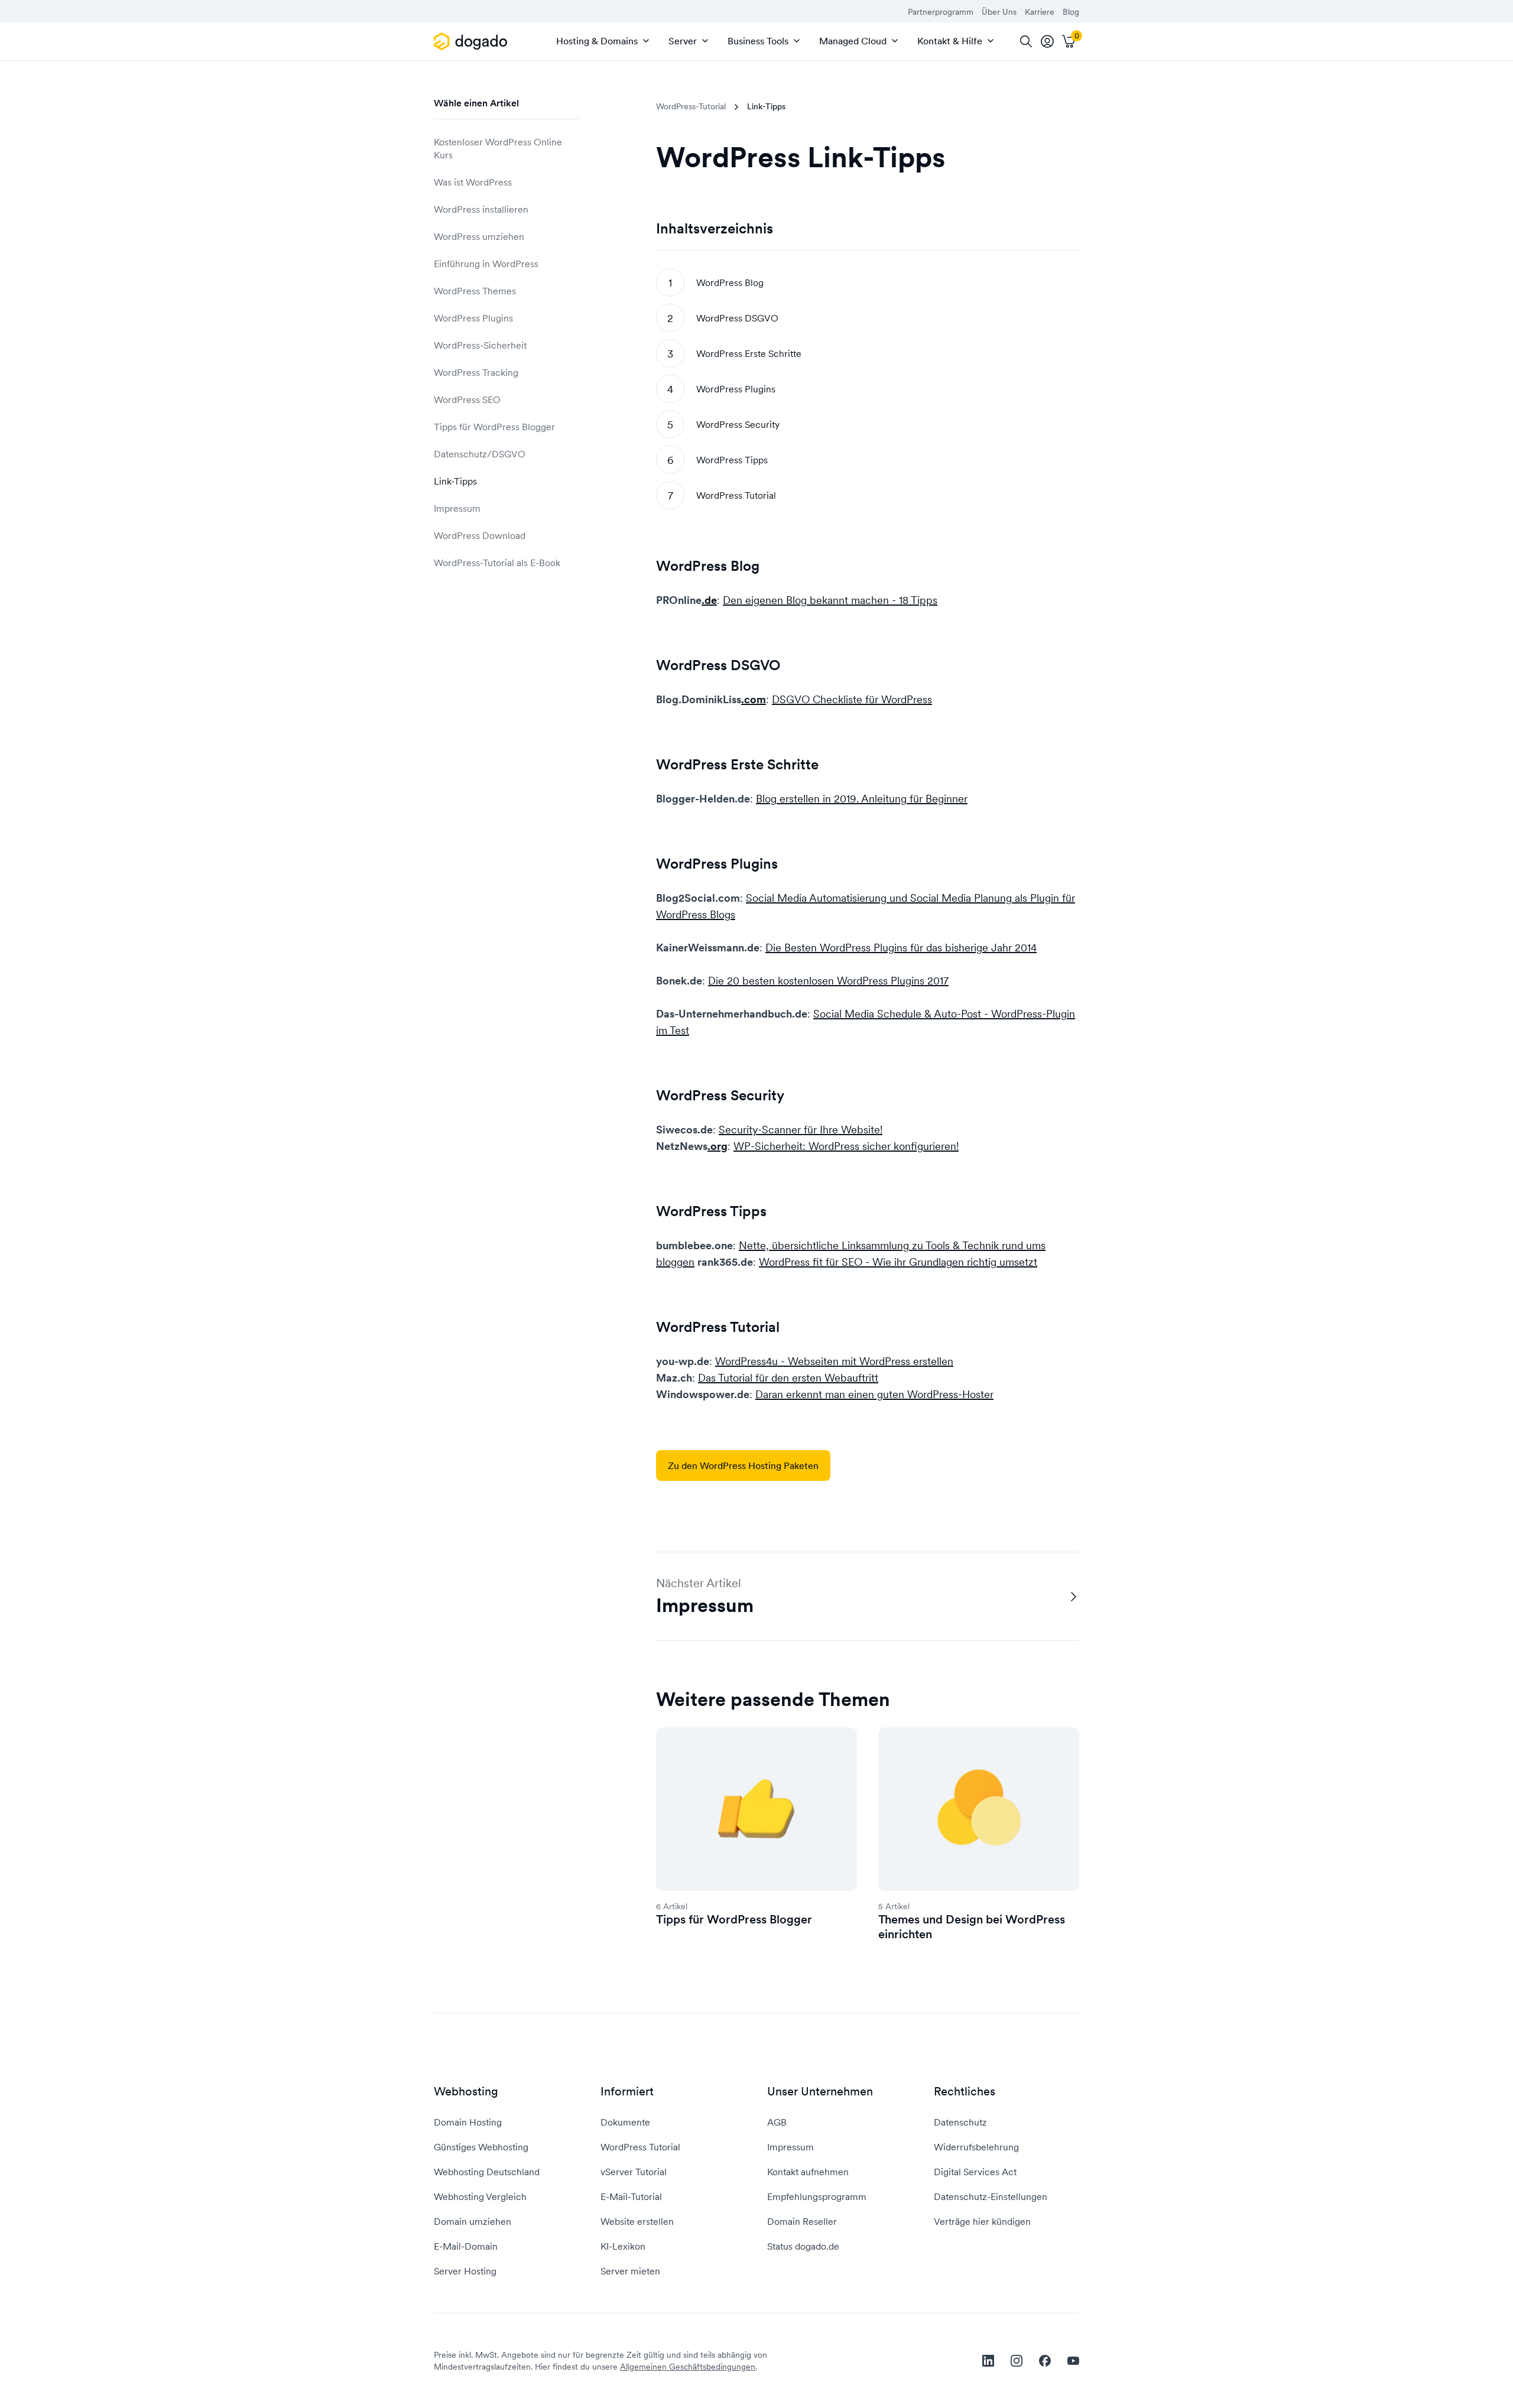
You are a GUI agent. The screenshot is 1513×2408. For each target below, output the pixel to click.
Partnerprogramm (941, 12)
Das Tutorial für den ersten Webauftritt (788, 1378)
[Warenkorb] (1069, 41)
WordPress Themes (475, 291)
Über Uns (999, 12)
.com (754, 699)
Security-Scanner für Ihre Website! (801, 1130)
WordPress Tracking (476, 372)
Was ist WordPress (473, 182)
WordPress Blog (730, 282)
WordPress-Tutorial (691, 106)
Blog (1071, 12)
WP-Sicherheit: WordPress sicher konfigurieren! (846, 1146)
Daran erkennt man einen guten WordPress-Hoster (874, 1394)
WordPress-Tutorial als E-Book (497, 563)
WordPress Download (480, 535)
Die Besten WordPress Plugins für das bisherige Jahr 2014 (901, 948)
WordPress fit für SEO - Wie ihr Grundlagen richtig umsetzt (898, 1262)
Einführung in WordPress (486, 264)
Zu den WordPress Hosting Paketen (743, 1465)
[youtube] (1073, 2361)
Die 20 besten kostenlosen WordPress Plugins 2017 (828, 981)
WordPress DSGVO (737, 318)
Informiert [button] (627, 2092)
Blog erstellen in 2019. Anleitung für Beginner (862, 799)
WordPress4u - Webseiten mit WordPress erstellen (834, 1361)
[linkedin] (988, 2361)
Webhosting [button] (466, 2092)
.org (717, 1146)
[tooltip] (1047, 41)
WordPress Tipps (732, 460)
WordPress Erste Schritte (749, 353)
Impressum (457, 508)
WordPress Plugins (473, 318)
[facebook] (1045, 2361)
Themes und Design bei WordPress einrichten (972, 1927)
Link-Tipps (455, 481)
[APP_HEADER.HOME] (473, 41)
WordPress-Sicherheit (480, 345)
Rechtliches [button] (965, 2092)
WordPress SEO (467, 399)
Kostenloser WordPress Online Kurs (498, 148)
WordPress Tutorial (736, 495)
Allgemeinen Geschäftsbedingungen (688, 2367)
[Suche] (1026, 41)
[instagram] (1017, 2361)
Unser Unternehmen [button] (820, 2092)
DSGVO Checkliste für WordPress (852, 699)
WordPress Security (738, 424)
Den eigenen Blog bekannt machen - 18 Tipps (830, 600)
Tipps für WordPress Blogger (494, 427)
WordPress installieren (481, 209)
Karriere (1040, 12)
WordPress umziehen (479, 236)
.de (709, 600)
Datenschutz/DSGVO (480, 454)
